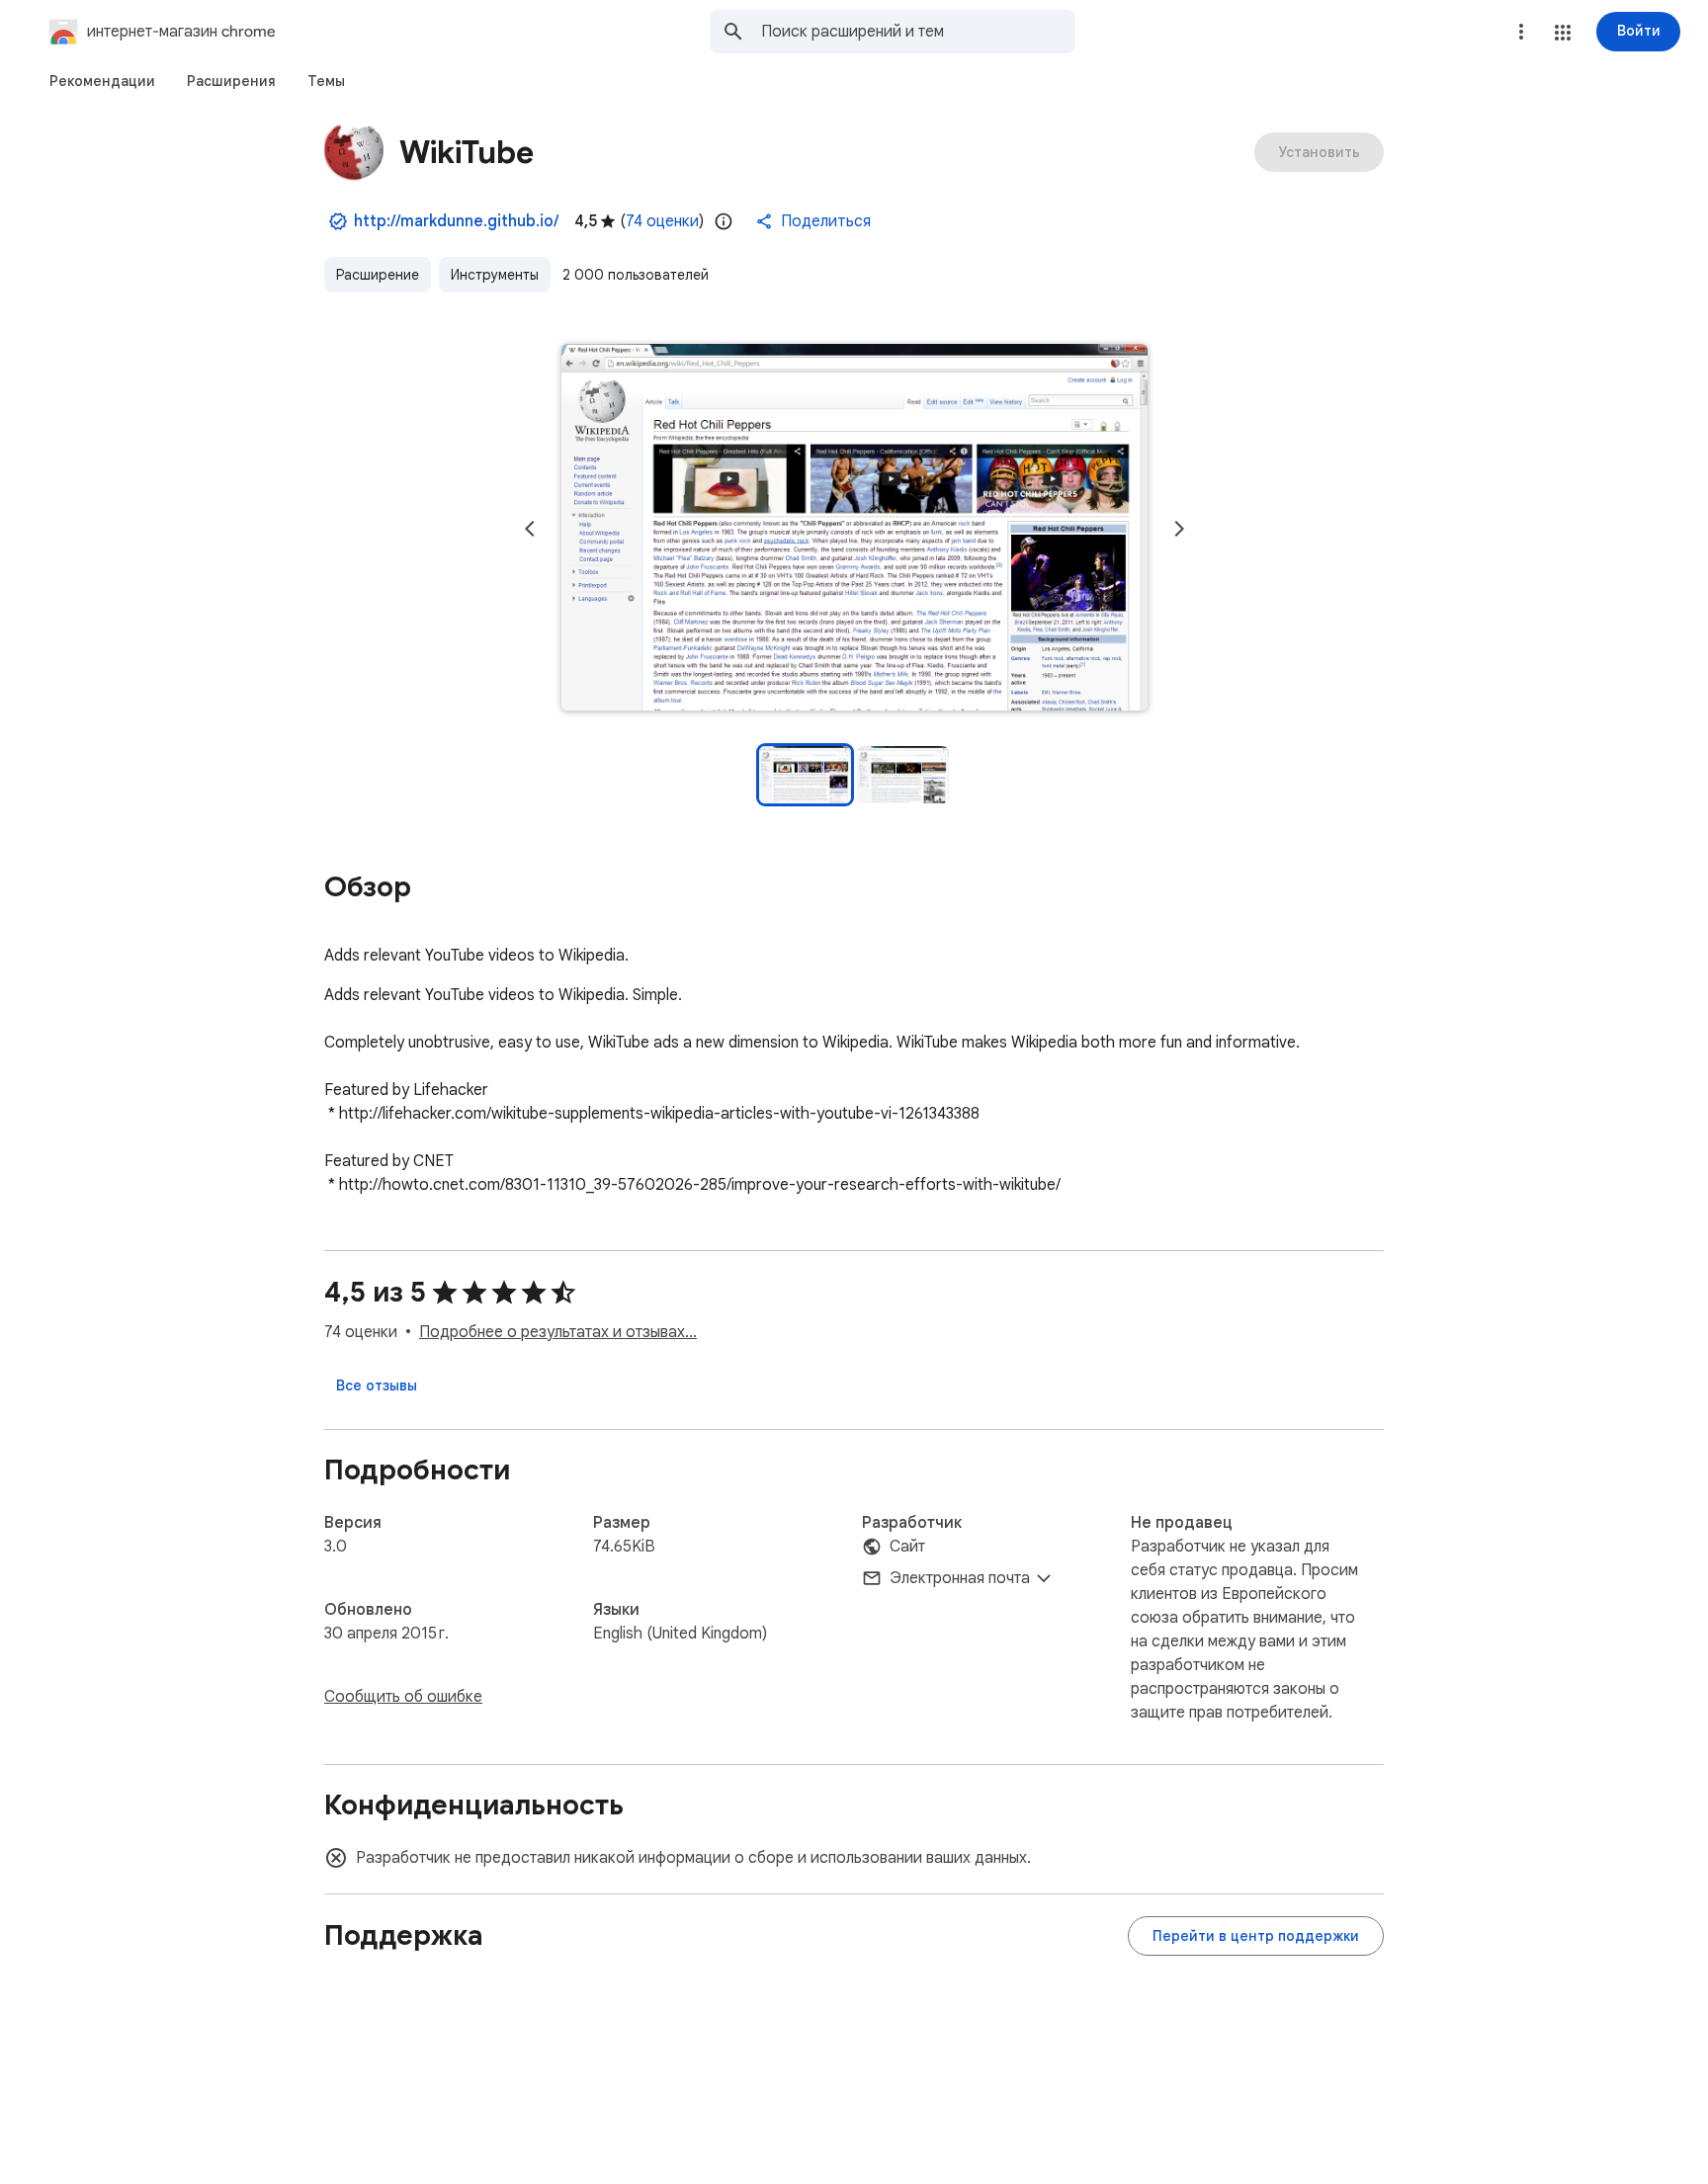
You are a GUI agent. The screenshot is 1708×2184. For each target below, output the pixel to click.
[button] (1563, 33)
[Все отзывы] (377, 1386)
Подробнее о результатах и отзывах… (558, 1332)
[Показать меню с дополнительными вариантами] (1521, 32)
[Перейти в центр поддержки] (1256, 1936)
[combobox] (918, 32)
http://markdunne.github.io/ (456, 221)
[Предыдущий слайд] (530, 529)
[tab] (102, 81)
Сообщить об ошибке (403, 1697)
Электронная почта (960, 1578)
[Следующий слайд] (1179, 529)
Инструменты (495, 275)
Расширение (378, 275)
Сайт (907, 1547)
